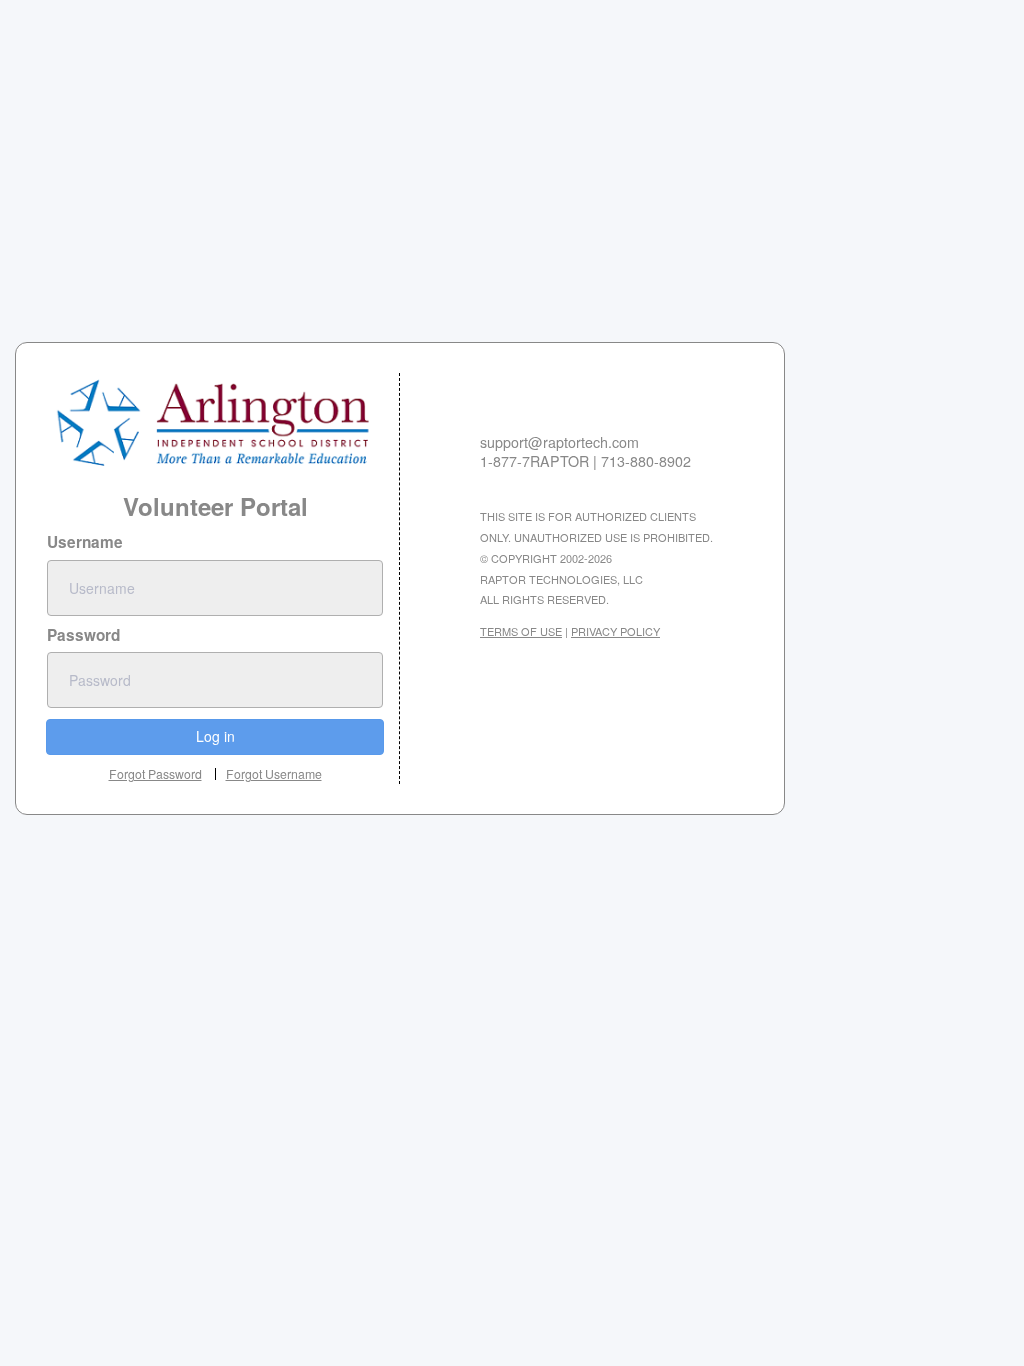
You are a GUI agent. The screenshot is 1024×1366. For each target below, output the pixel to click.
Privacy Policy (615, 631)
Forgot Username (274, 774)
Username (85, 542)
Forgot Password (155, 773)
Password (83, 635)
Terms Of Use (521, 631)
